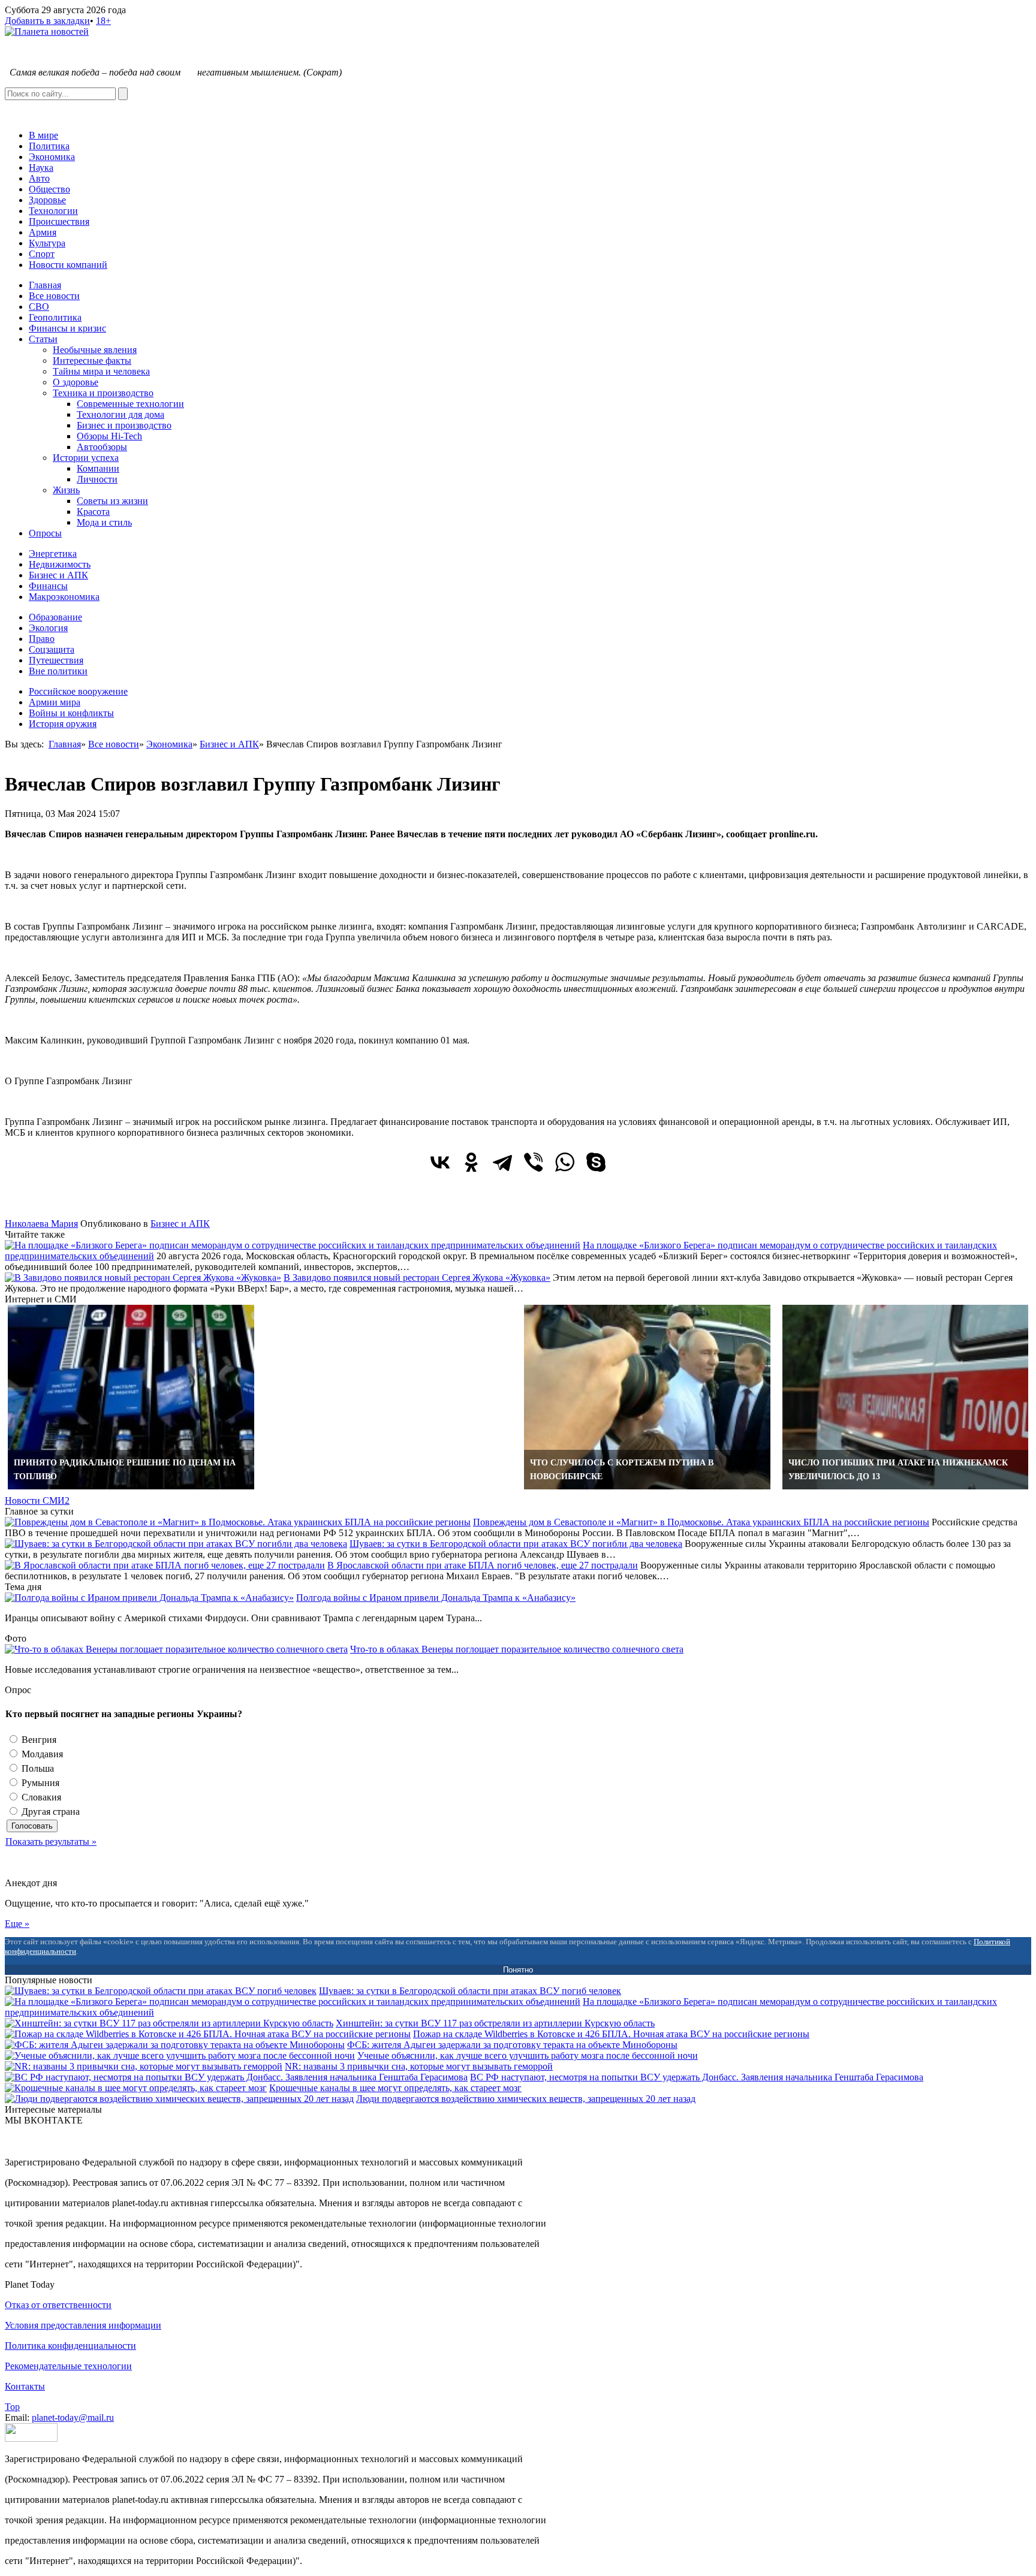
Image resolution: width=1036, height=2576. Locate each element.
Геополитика (55, 317)
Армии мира (55, 702)
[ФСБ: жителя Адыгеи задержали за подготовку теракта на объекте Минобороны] (175, 2045)
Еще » (17, 1924)
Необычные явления (95, 350)
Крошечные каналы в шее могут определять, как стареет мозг (395, 2088)
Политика (49, 146)
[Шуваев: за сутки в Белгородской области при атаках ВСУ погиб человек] (161, 1991)
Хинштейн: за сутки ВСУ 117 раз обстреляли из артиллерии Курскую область (495, 2023)
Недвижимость (60, 564)
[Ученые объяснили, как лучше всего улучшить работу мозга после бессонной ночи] (180, 2055)
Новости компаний (68, 265)
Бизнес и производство (124, 425)
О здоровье (76, 382)
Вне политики (58, 671)
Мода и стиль (104, 522)
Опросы (45, 533)
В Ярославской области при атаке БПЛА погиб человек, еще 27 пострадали (483, 1565)
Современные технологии (130, 404)
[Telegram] (502, 1162)
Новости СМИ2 (37, 1500)
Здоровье (47, 200)
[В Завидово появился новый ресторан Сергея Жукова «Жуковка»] (143, 1278)
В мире (43, 135)
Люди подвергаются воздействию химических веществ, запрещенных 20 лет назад (526, 2099)
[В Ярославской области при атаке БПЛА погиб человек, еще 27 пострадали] (165, 1565)
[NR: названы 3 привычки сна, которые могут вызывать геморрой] (144, 2066)
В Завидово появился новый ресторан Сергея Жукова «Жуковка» (417, 1278)
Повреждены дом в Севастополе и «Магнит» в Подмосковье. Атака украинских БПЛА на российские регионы (701, 1522)
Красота (93, 512)
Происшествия (59, 221)
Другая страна (49, 1812)
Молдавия (41, 1754)
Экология (48, 628)
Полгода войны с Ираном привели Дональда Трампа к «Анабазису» (436, 1598)
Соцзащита (52, 649)
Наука (41, 168)
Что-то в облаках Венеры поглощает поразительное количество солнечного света (517, 1649)
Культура (47, 243)
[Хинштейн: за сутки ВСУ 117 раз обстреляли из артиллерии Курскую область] (169, 2023)
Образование (55, 617)
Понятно (518, 1970)
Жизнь (66, 490)
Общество (49, 189)
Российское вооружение (78, 691)
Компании (98, 468)
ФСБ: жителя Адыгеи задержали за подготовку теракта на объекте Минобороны (512, 2045)
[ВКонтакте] (440, 1162)
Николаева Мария (41, 1224)
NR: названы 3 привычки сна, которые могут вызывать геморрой (419, 2066)
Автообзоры (102, 447)
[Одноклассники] (471, 1162)
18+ (103, 21)
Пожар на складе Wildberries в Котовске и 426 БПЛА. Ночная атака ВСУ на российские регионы (611, 2034)
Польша (37, 1768)
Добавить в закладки (47, 21)
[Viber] (534, 1162)
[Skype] (596, 1162)
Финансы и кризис (67, 328)
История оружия (63, 724)
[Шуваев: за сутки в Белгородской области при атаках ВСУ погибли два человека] (176, 1544)
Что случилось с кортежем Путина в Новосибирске (622, 1470)
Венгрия (38, 1740)
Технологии (53, 211)
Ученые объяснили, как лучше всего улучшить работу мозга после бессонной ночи (528, 2055)
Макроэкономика (64, 597)
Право (42, 639)
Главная (45, 285)
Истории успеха (86, 458)
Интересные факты (92, 361)
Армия (43, 232)
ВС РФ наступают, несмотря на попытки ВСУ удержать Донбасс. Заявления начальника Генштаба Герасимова (697, 2077)
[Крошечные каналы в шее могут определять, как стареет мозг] (136, 2088)
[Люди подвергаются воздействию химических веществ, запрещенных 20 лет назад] (179, 2099)
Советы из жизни (112, 501)
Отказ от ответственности (58, 2305)
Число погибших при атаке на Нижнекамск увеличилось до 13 (898, 1470)
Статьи (43, 339)
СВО (39, 307)
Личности (97, 479)
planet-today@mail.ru (73, 2417)
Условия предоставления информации (83, 2325)
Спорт (42, 254)
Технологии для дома (121, 414)
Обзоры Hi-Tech (109, 436)
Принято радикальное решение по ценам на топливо (125, 1470)
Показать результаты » (51, 1841)
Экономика (52, 157)
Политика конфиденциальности (70, 2346)
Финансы (48, 586)
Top (12, 2407)
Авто (39, 178)
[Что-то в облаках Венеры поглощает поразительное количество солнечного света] (176, 1649)
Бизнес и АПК (58, 575)
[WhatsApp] (565, 1162)
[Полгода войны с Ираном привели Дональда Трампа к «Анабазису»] (149, 1598)
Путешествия (56, 660)
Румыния (39, 1783)
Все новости (54, 296)
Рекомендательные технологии (68, 2366)
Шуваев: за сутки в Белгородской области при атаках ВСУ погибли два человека (516, 1544)
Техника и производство (103, 393)
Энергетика (53, 553)
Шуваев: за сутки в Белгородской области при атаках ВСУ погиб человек (470, 1991)
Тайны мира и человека (101, 371)
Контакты (25, 2386)
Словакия (40, 1797)
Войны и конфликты (71, 713)
